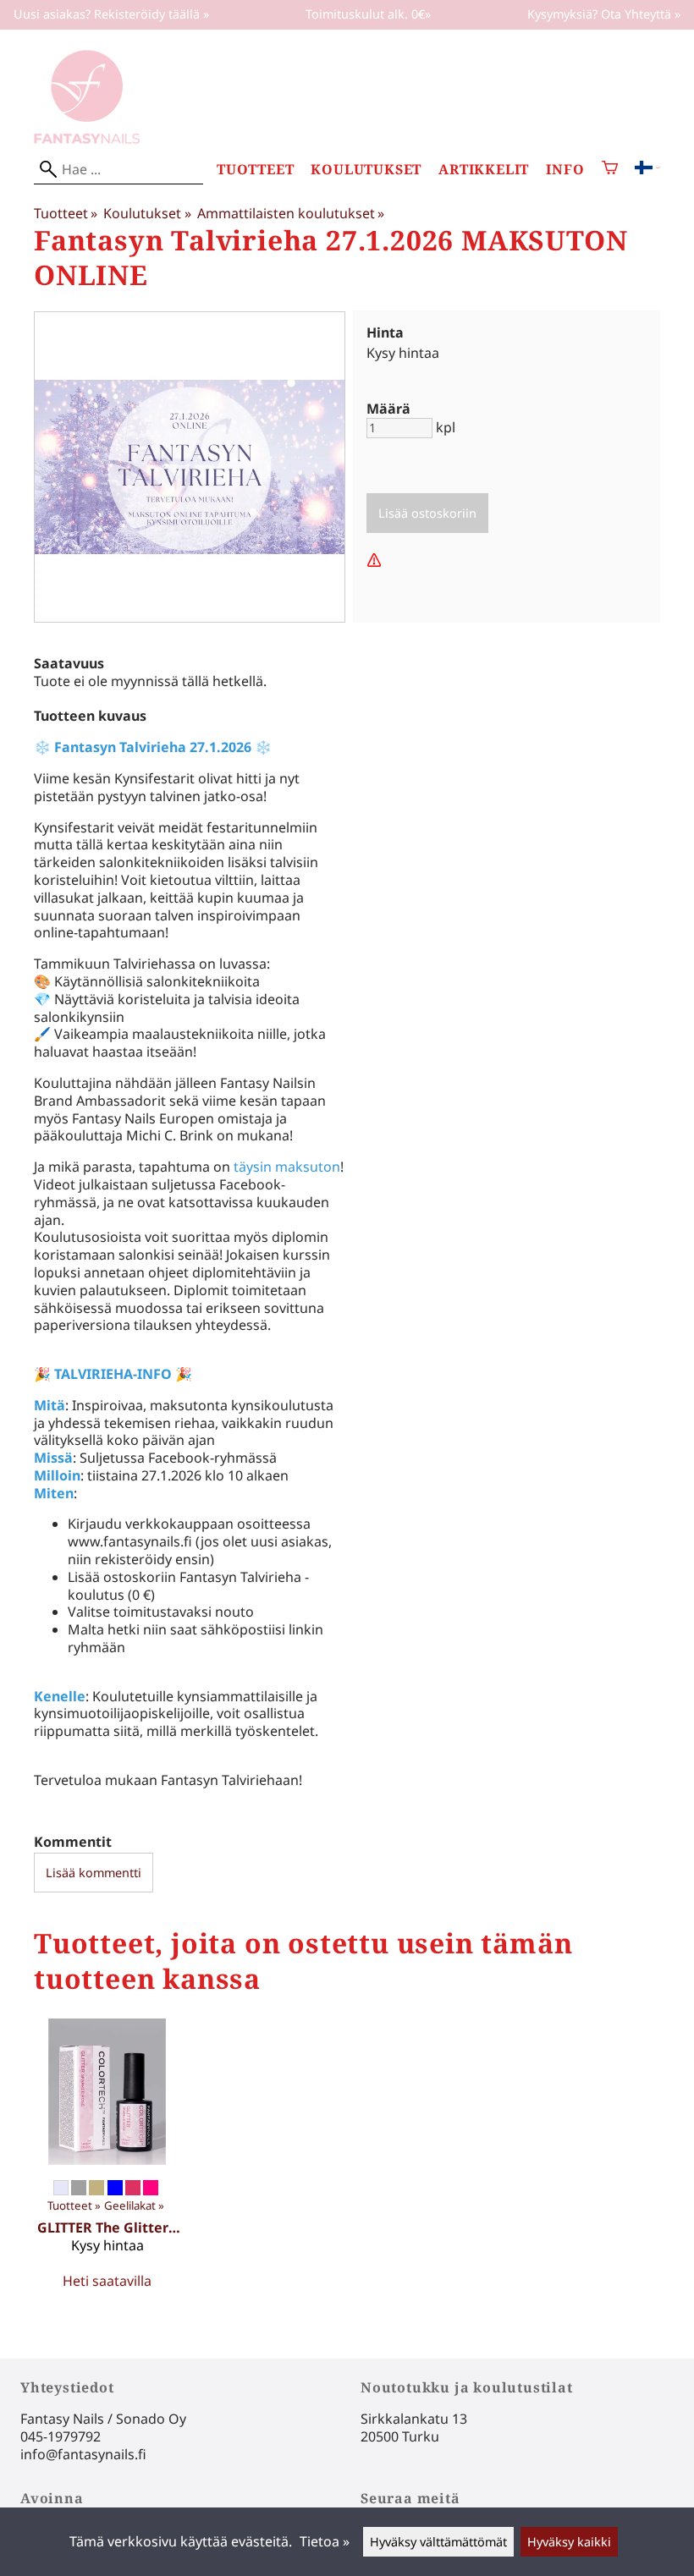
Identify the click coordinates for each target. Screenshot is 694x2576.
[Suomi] (647, 169)
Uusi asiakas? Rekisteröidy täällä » (111, 14)
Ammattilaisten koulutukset (291, 213)
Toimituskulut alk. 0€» (368, 14)
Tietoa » (325, 2541)
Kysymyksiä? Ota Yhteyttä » (604, 14)
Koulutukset (366, 170)
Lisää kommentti (94, 1873)
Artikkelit (484, 170)
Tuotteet (255, 170)
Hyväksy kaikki (569, 2542)
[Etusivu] (87, 139)
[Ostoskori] (610, 170)
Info (565, 170)
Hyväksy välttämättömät (438, 2542)
